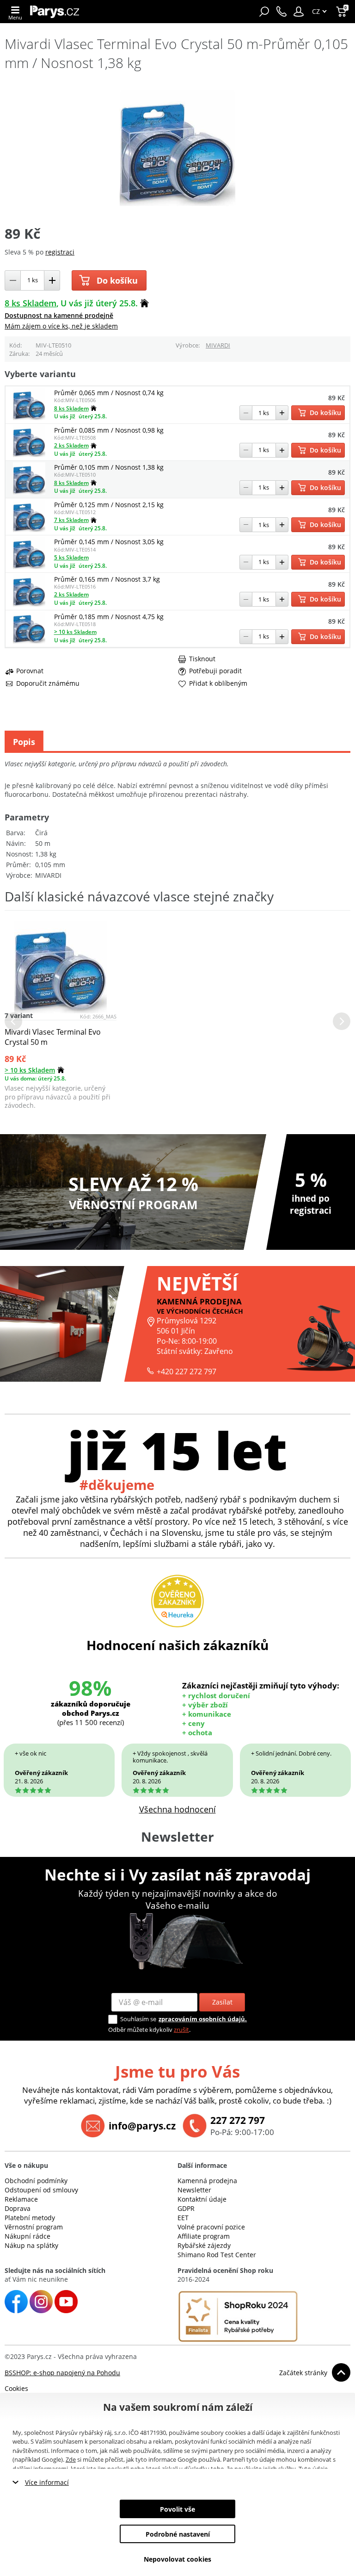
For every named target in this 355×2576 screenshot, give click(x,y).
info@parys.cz (142, 2126)
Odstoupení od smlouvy (41, 2190)
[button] (299, 12)
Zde (71, 2459)
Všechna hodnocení (177, 1809)
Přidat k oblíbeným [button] (218, 683)
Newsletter (194, 2190)
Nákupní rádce (28, 2236)
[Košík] (342, 12)
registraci (60, 252)
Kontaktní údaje (202, 2199)
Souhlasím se (138, 2019)
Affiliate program (204, 2236)
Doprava (18, 2208)
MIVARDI (218, 345)
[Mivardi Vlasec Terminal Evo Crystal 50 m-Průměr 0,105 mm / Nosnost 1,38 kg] (29, 492)
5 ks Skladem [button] (71, 557)
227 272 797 (238, 2120)
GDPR (186, 2208)
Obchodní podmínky (36, 2181)
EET (183, 2218)
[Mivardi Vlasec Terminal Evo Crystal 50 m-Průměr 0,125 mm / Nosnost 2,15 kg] (29, 530)
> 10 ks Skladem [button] (75, 632)
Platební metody (30, 2218)
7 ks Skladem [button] (71, 520)
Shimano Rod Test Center (217, 2255)
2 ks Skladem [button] (71, 445)
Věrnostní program (34, 2227)
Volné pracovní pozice (211, 2227)
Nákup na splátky (31, 2245)
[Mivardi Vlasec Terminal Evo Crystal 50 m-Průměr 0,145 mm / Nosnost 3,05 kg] (29, 567)
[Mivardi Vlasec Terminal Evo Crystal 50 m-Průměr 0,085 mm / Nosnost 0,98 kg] (29, 455)
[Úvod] (55, 12)
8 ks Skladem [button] (31, 303)
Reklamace (21, 2199)
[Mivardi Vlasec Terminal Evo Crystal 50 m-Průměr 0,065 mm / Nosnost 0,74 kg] (29, 418)
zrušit (181, 2030)
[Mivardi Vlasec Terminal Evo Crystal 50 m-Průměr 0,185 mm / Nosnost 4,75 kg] (29, 641)
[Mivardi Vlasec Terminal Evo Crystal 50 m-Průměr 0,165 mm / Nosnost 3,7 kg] (29, 604)
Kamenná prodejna (207, 2181)
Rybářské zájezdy (204, 2245)
